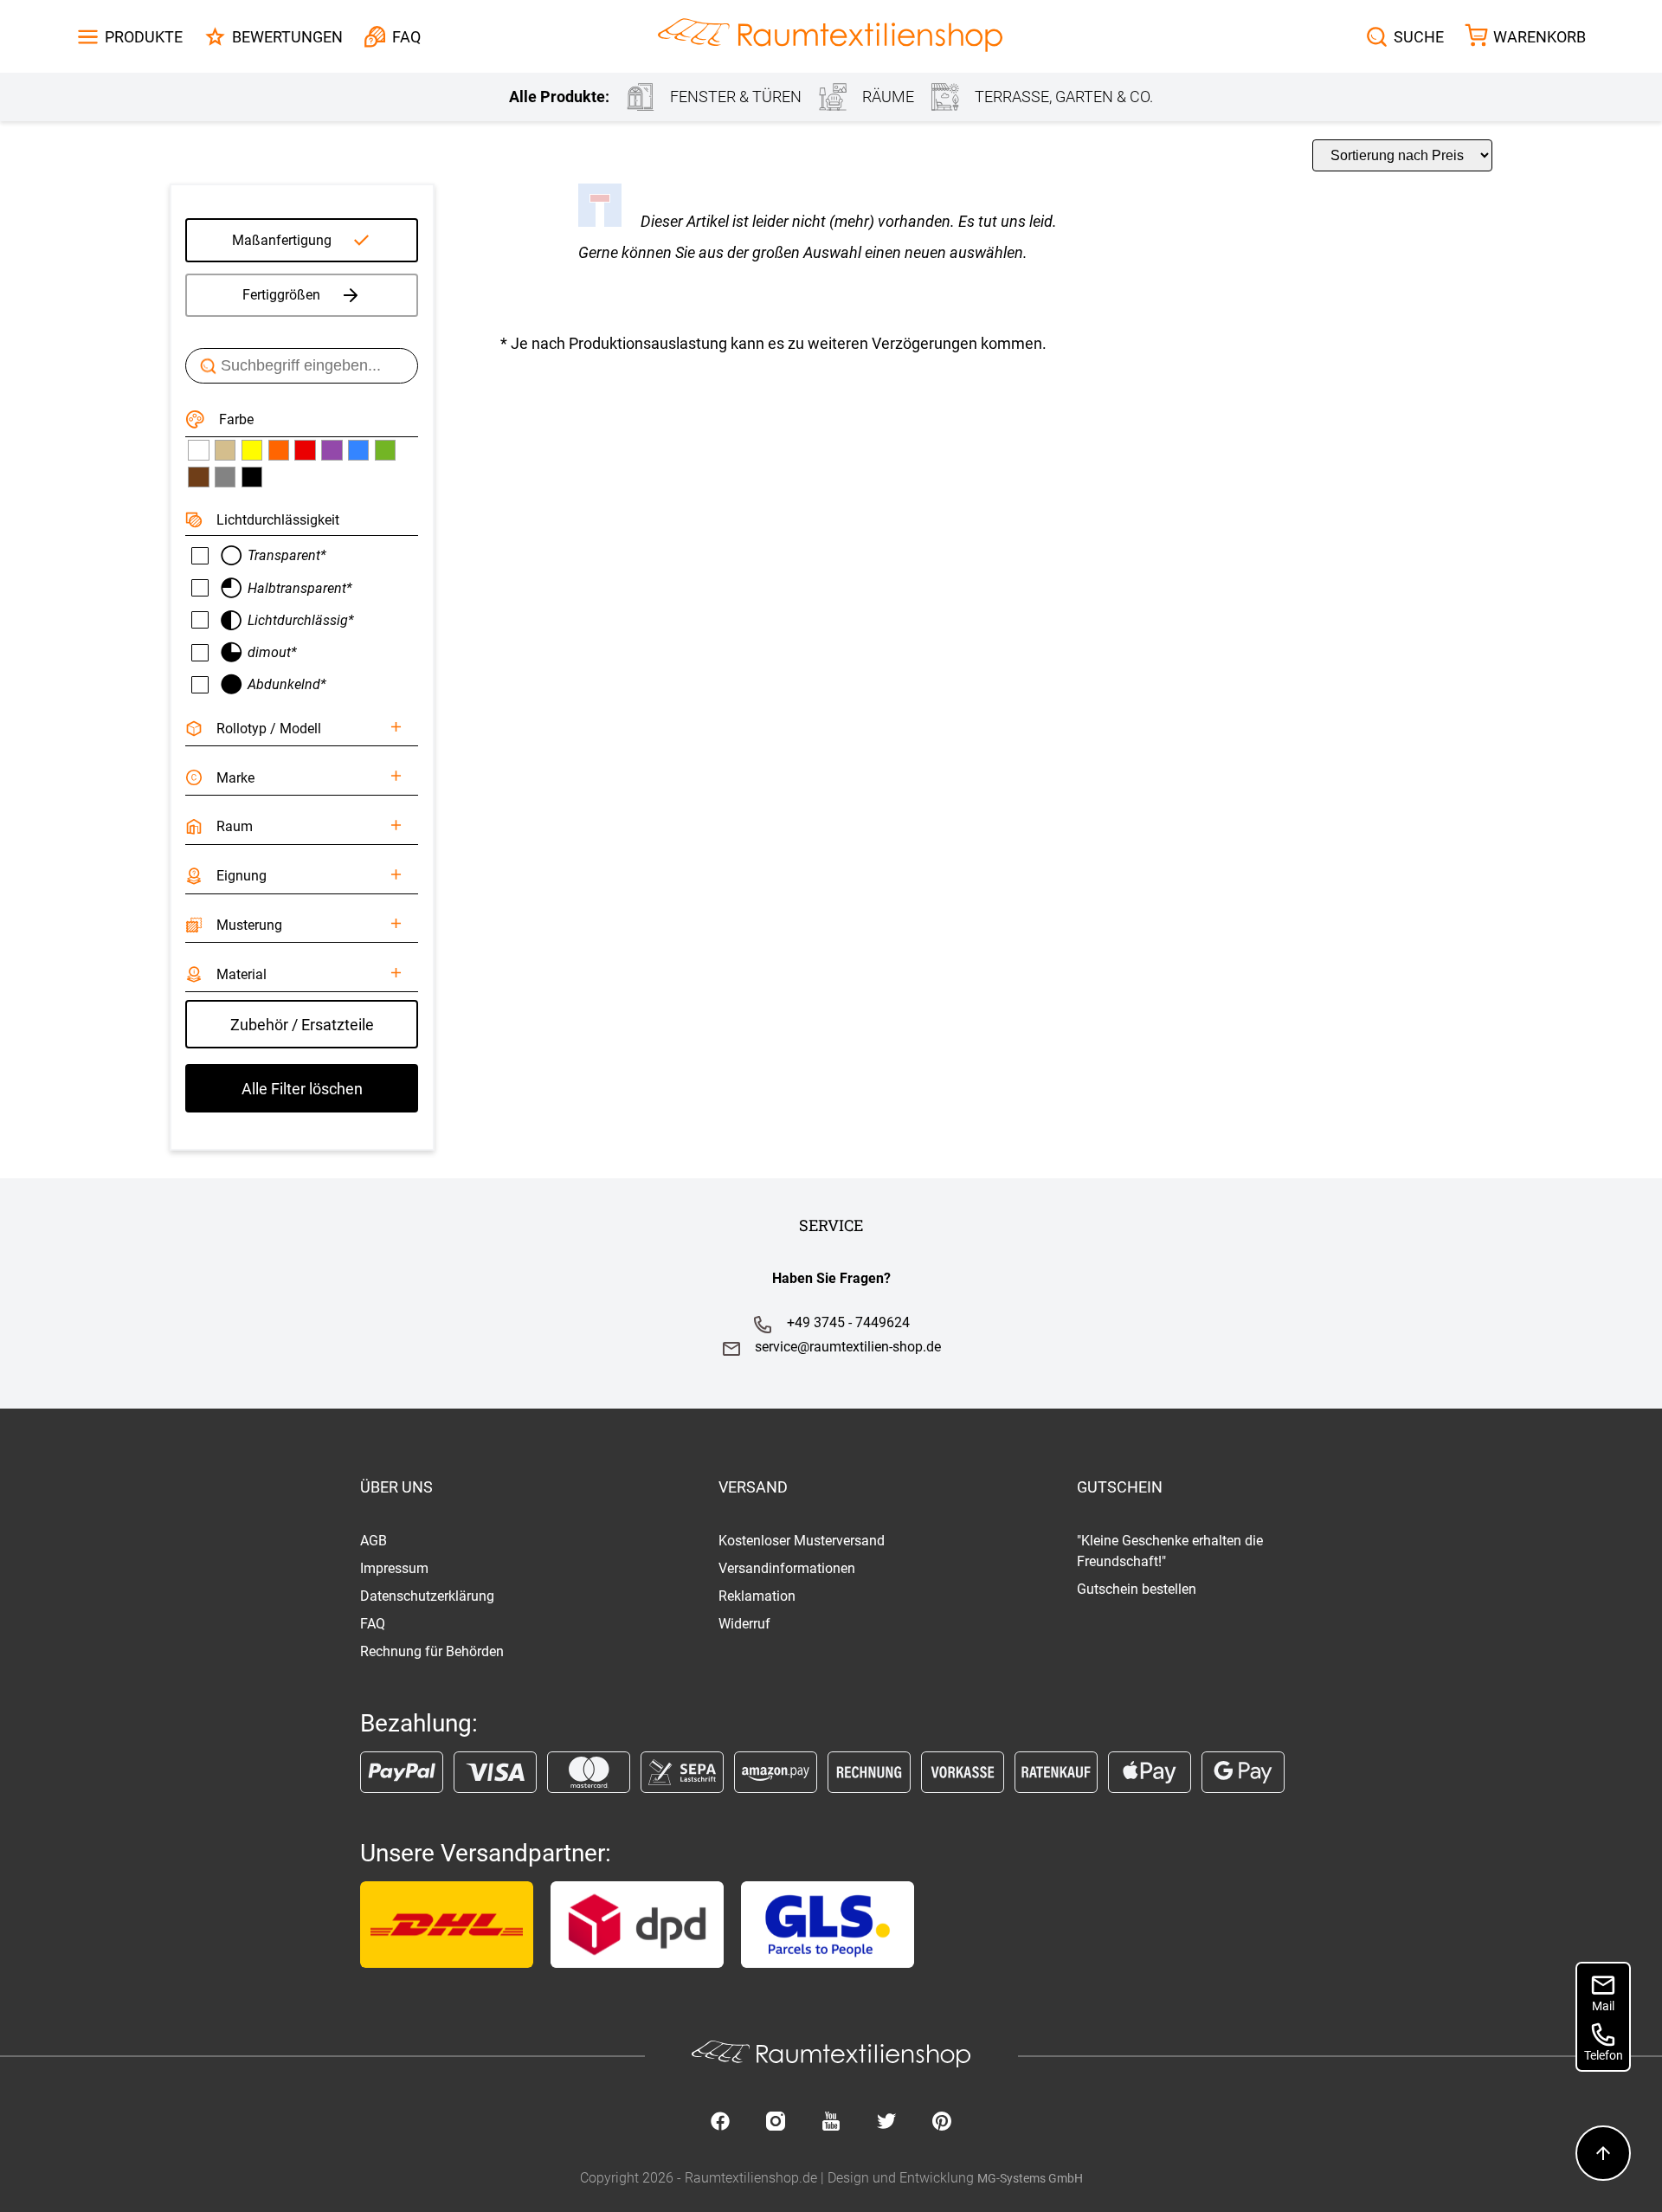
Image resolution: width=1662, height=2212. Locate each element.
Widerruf (744, 1624)
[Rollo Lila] (332, 450)
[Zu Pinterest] (942, 2123)
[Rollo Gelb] (252, 450)
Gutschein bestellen (1137, 1589)
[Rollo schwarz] (252, 477)
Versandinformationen (787, 1568)
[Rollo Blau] (358, 450)
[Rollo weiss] (198, 450)
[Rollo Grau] (225, 477)
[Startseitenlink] (830, 37)
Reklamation (757, 1596)
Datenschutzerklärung (427, 1596)
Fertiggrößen (281, 295)
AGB (374, 1541)
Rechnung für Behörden (432, 1651)
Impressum (394, 1568)
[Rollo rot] (305, 450)
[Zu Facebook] (720, 2123)
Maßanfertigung (282, 240)
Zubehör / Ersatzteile (302, 1025)
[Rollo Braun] (198, 477)
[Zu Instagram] (776, 2123)
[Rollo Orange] (279, 450)
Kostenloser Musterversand (802, 1541)
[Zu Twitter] (886, 2123)
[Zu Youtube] (831, 2123)
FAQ (373, 1624)
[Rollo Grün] (385, 450)
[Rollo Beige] (225, 450)
